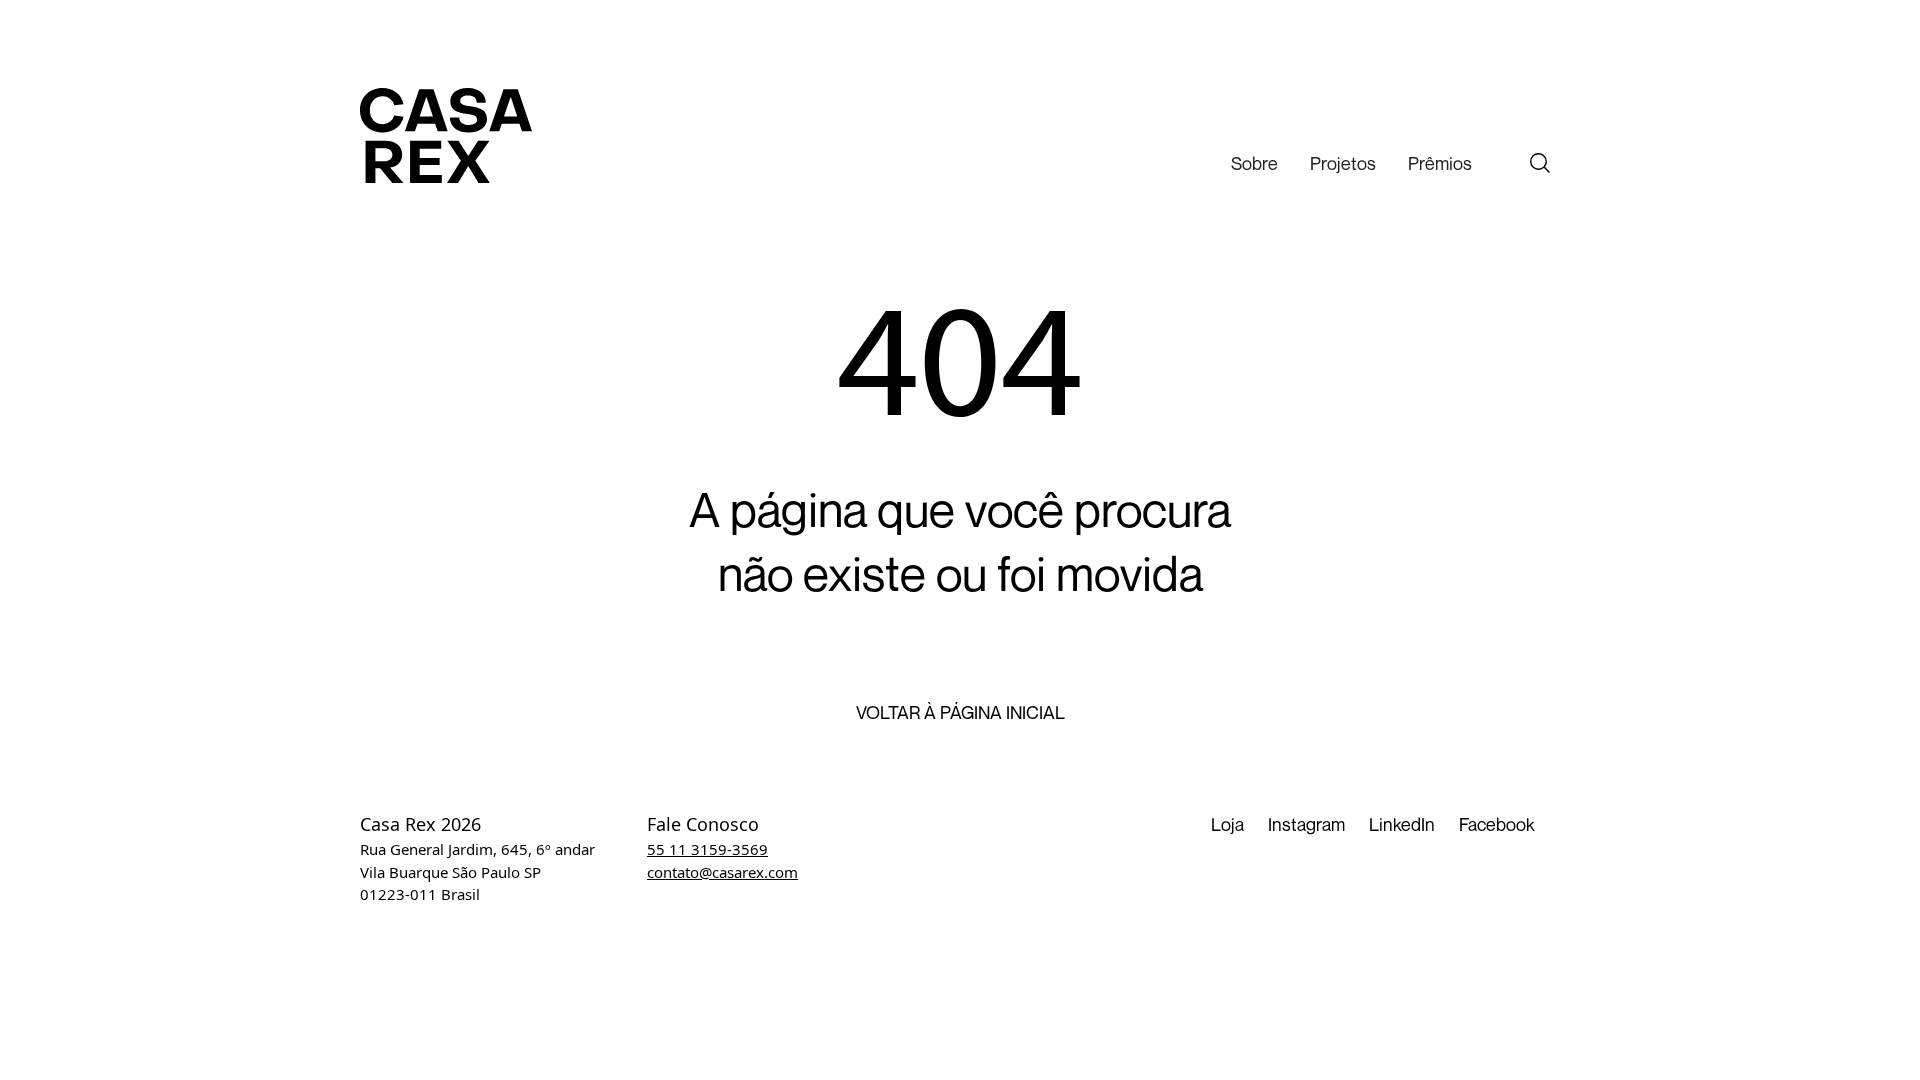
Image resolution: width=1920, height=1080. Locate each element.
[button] (1254, 163)
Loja (1227, 824)
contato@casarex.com (722, 872)
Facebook (1497, 824)
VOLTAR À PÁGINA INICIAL (960, 713)
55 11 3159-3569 (707, 849)
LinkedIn (1402, 824)
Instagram (1306, 824)
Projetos (1343, 163)
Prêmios (1440, 163)
